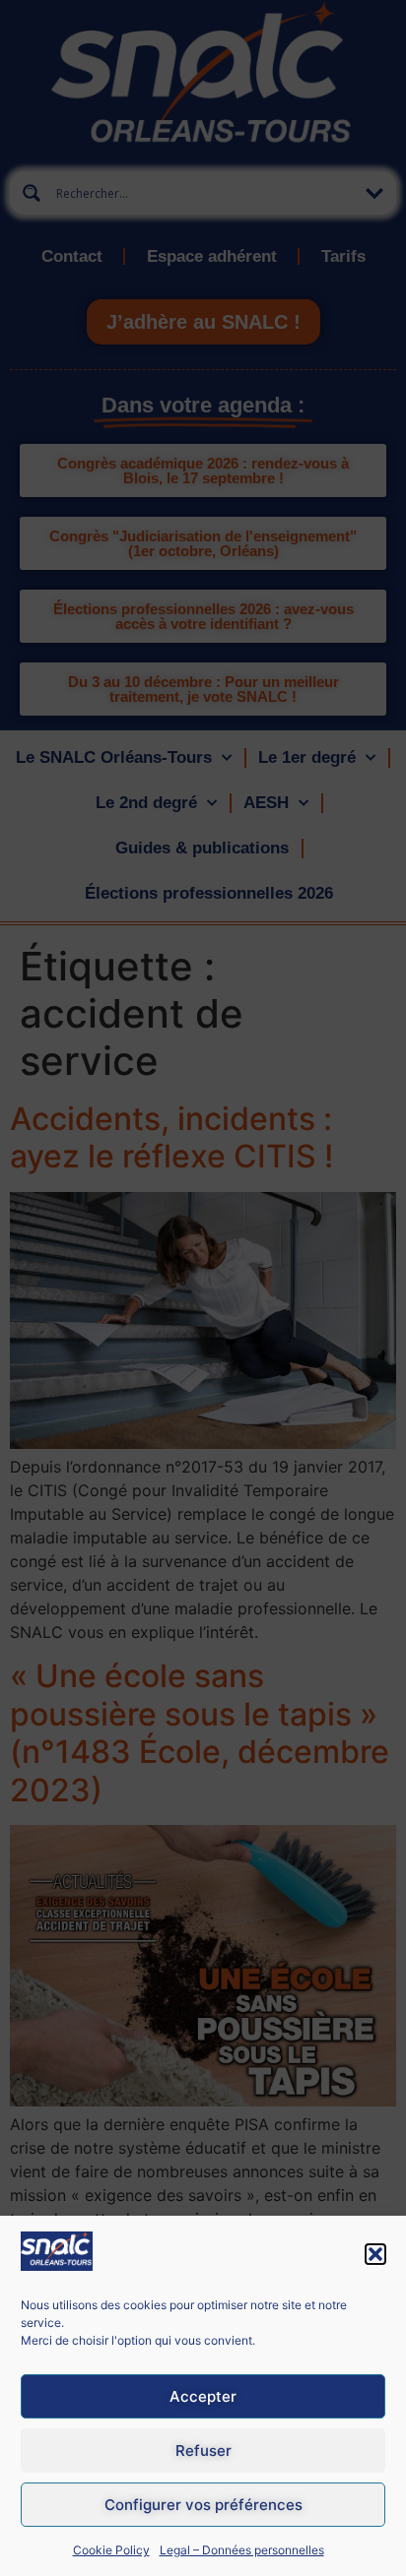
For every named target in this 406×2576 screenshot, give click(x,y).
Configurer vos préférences (203, 2505)
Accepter (203, 2396)
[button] (375, 2254)
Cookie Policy (111, 2550)
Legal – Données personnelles (242, 2550)
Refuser (203, 2450)
